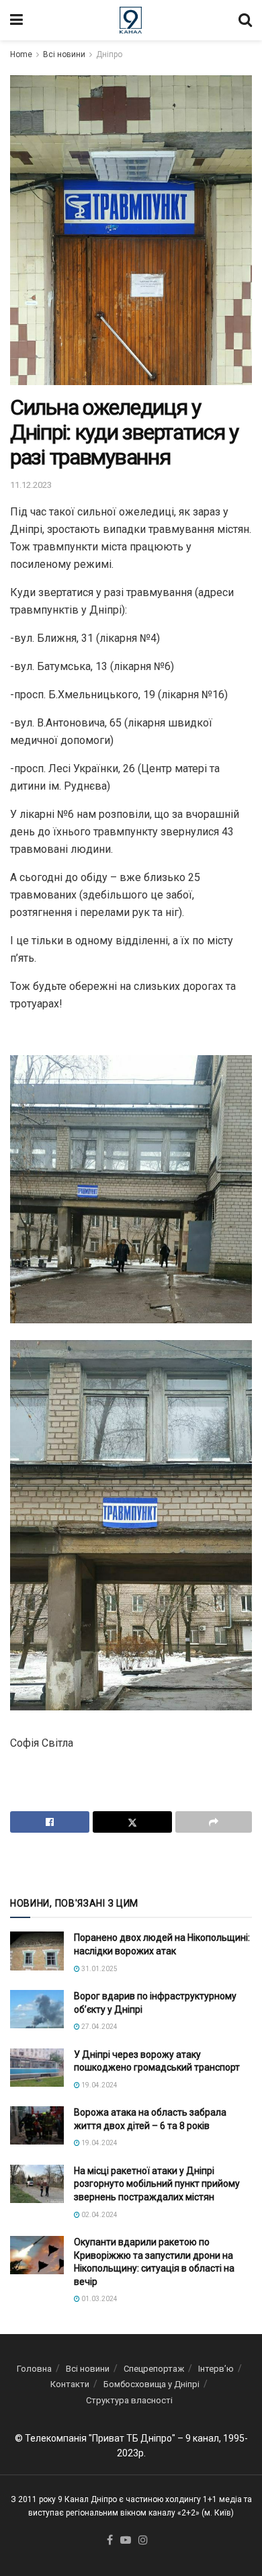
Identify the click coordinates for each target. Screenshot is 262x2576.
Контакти (70, 2384)
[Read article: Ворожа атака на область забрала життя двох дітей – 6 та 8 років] (37, 2125)
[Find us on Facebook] (110, 2541)
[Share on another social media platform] (214, 1822)
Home (21, 54)
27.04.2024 (99, 2027)
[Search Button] (245, 20)
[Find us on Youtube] (126, 2541)
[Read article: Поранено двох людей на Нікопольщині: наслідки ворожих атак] (37, 1951)
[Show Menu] (16, 20)
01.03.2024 (99, 2299)
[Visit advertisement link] (131, 1864)
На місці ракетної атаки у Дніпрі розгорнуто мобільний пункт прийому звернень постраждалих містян (157, 2184)
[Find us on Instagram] (143, 2541)
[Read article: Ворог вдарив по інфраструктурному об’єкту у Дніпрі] (37, 2009)
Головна (34, 2369)
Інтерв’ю (216, 2369)
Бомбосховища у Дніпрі (151, 2384)
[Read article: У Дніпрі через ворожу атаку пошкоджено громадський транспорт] (37, 2068)
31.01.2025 (99, 1969)
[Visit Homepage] (131, 20)
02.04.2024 (99, 2215)
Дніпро (109, 54)
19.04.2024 (99, 2085)
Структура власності (129, 2400)
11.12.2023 (31, 485)
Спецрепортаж (154, 2369)
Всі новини (64, 54)
